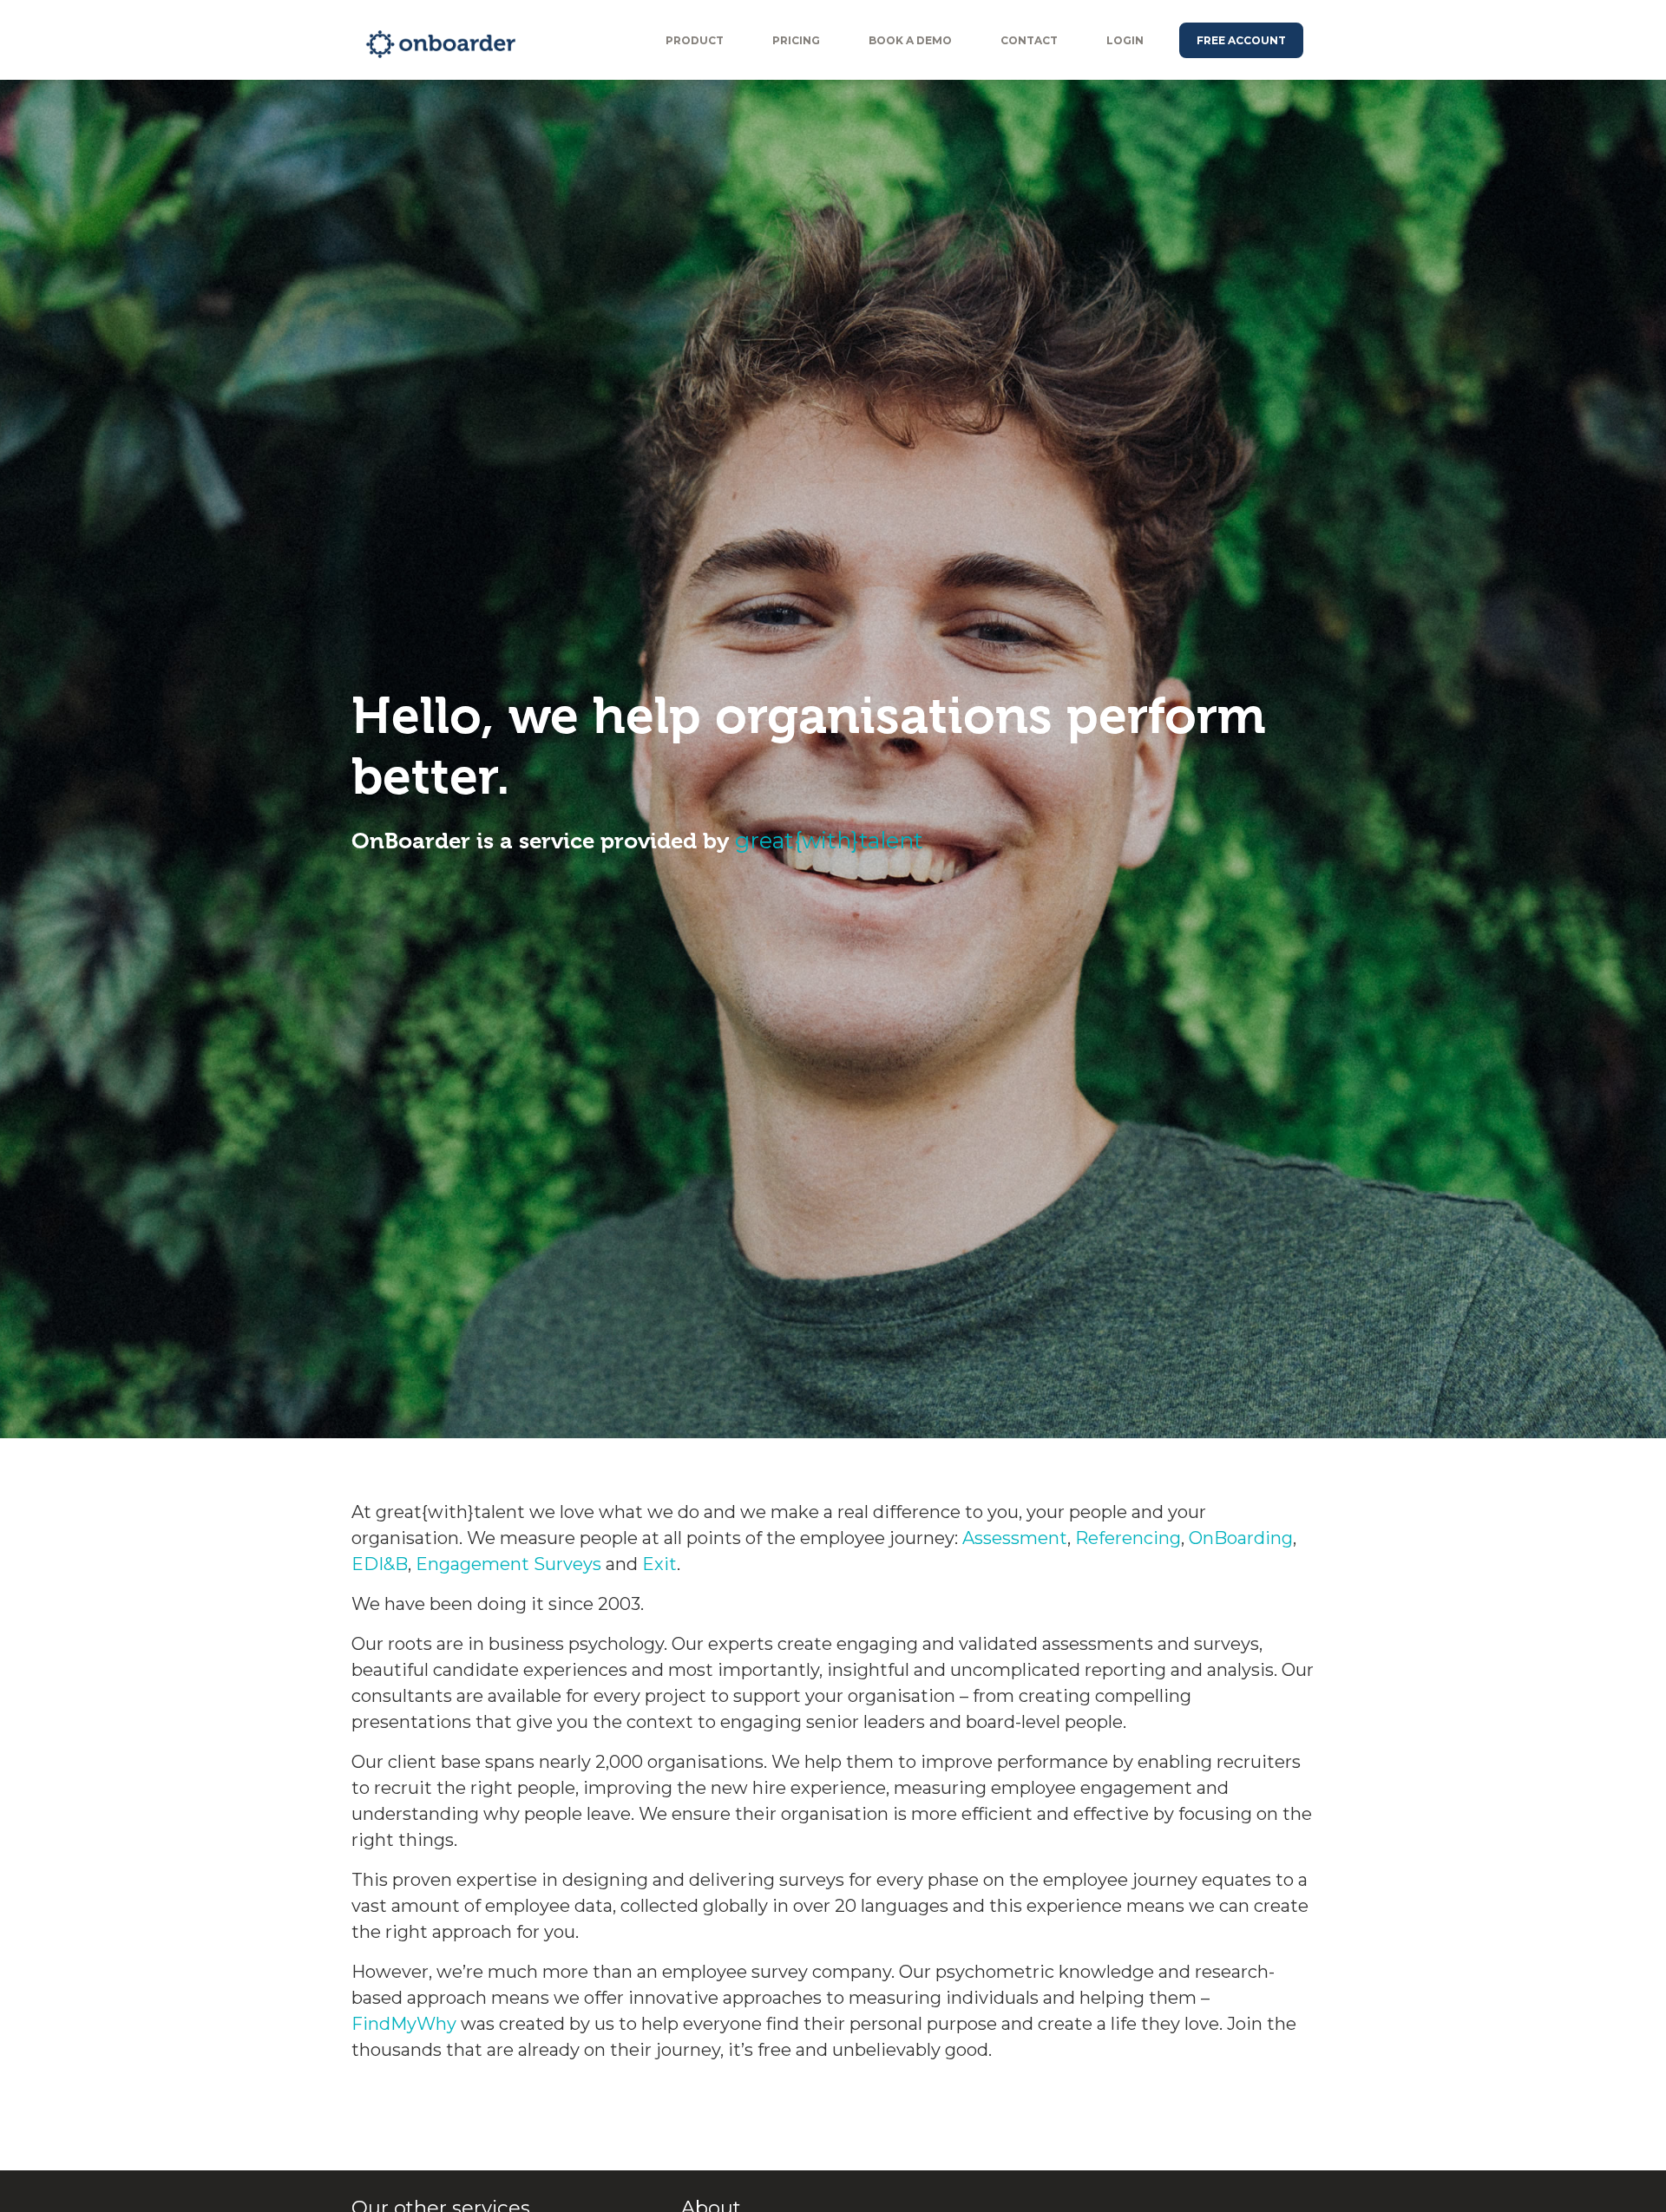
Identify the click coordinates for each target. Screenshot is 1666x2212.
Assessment (1015, 1538)
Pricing (796, 40)
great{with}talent (829, 840)
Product (695, 40)
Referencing (1128, 1538)
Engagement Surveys (508, 1564)
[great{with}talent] (496, 44)
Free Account (1241, 40)
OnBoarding (1241, 1538)
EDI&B (380, 1564)
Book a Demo (910, 40)
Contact (1029, 40)
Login (1125, 40)
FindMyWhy (404, 2024)
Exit (659, 1564)
